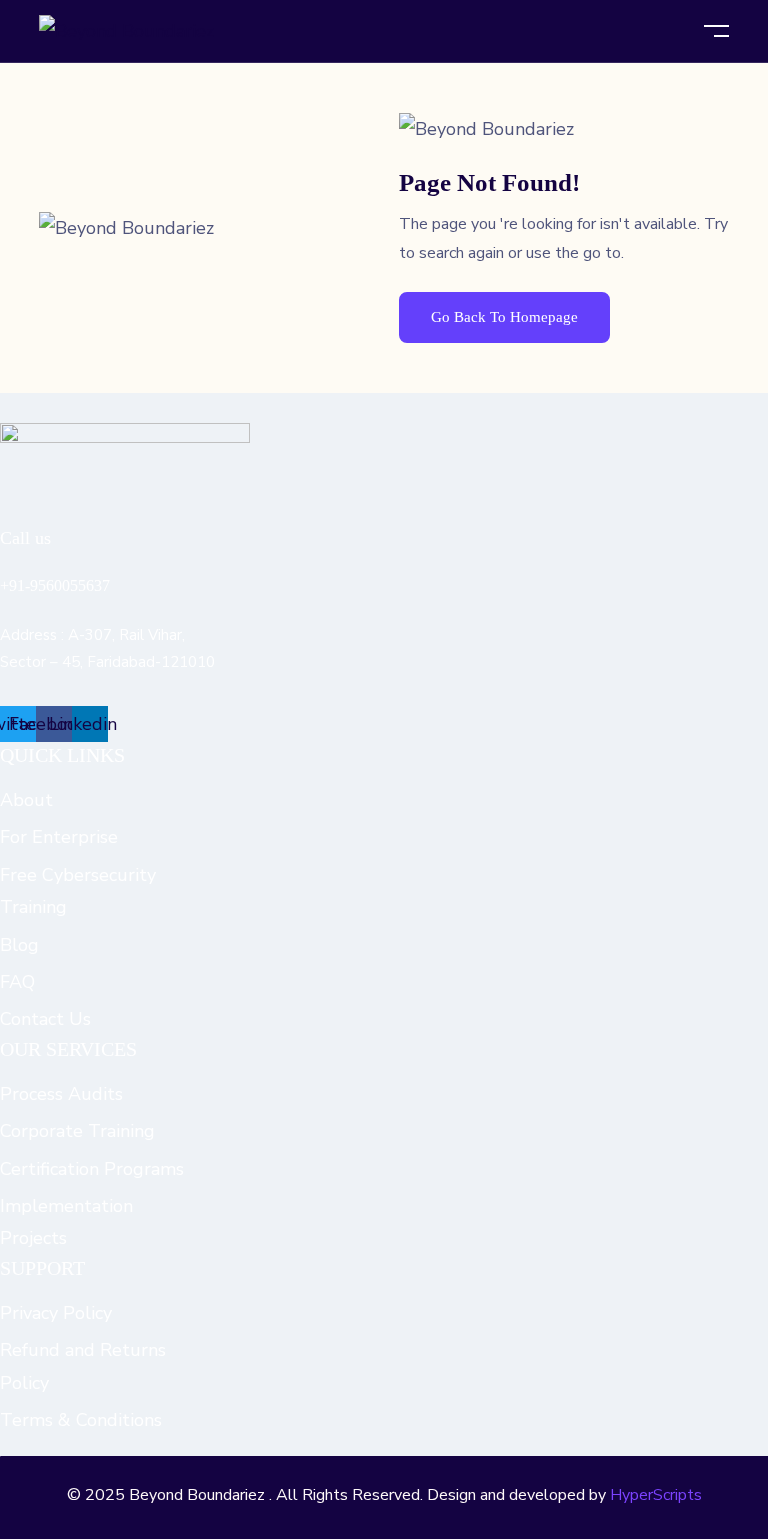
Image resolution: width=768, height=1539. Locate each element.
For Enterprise (59, 837)
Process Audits (61, 1094)
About (26, 800)
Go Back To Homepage (504, 317)
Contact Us (45, 1019)
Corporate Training (77, 1131)
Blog (19, 945)
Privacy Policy (56, 1313)
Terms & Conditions (81, 1420)
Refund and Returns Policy (83, 1366)
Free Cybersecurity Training (78, 891)
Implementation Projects (66, 1222)
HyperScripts (656, 1495)
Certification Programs (92, 1169)
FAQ (17, 982)
